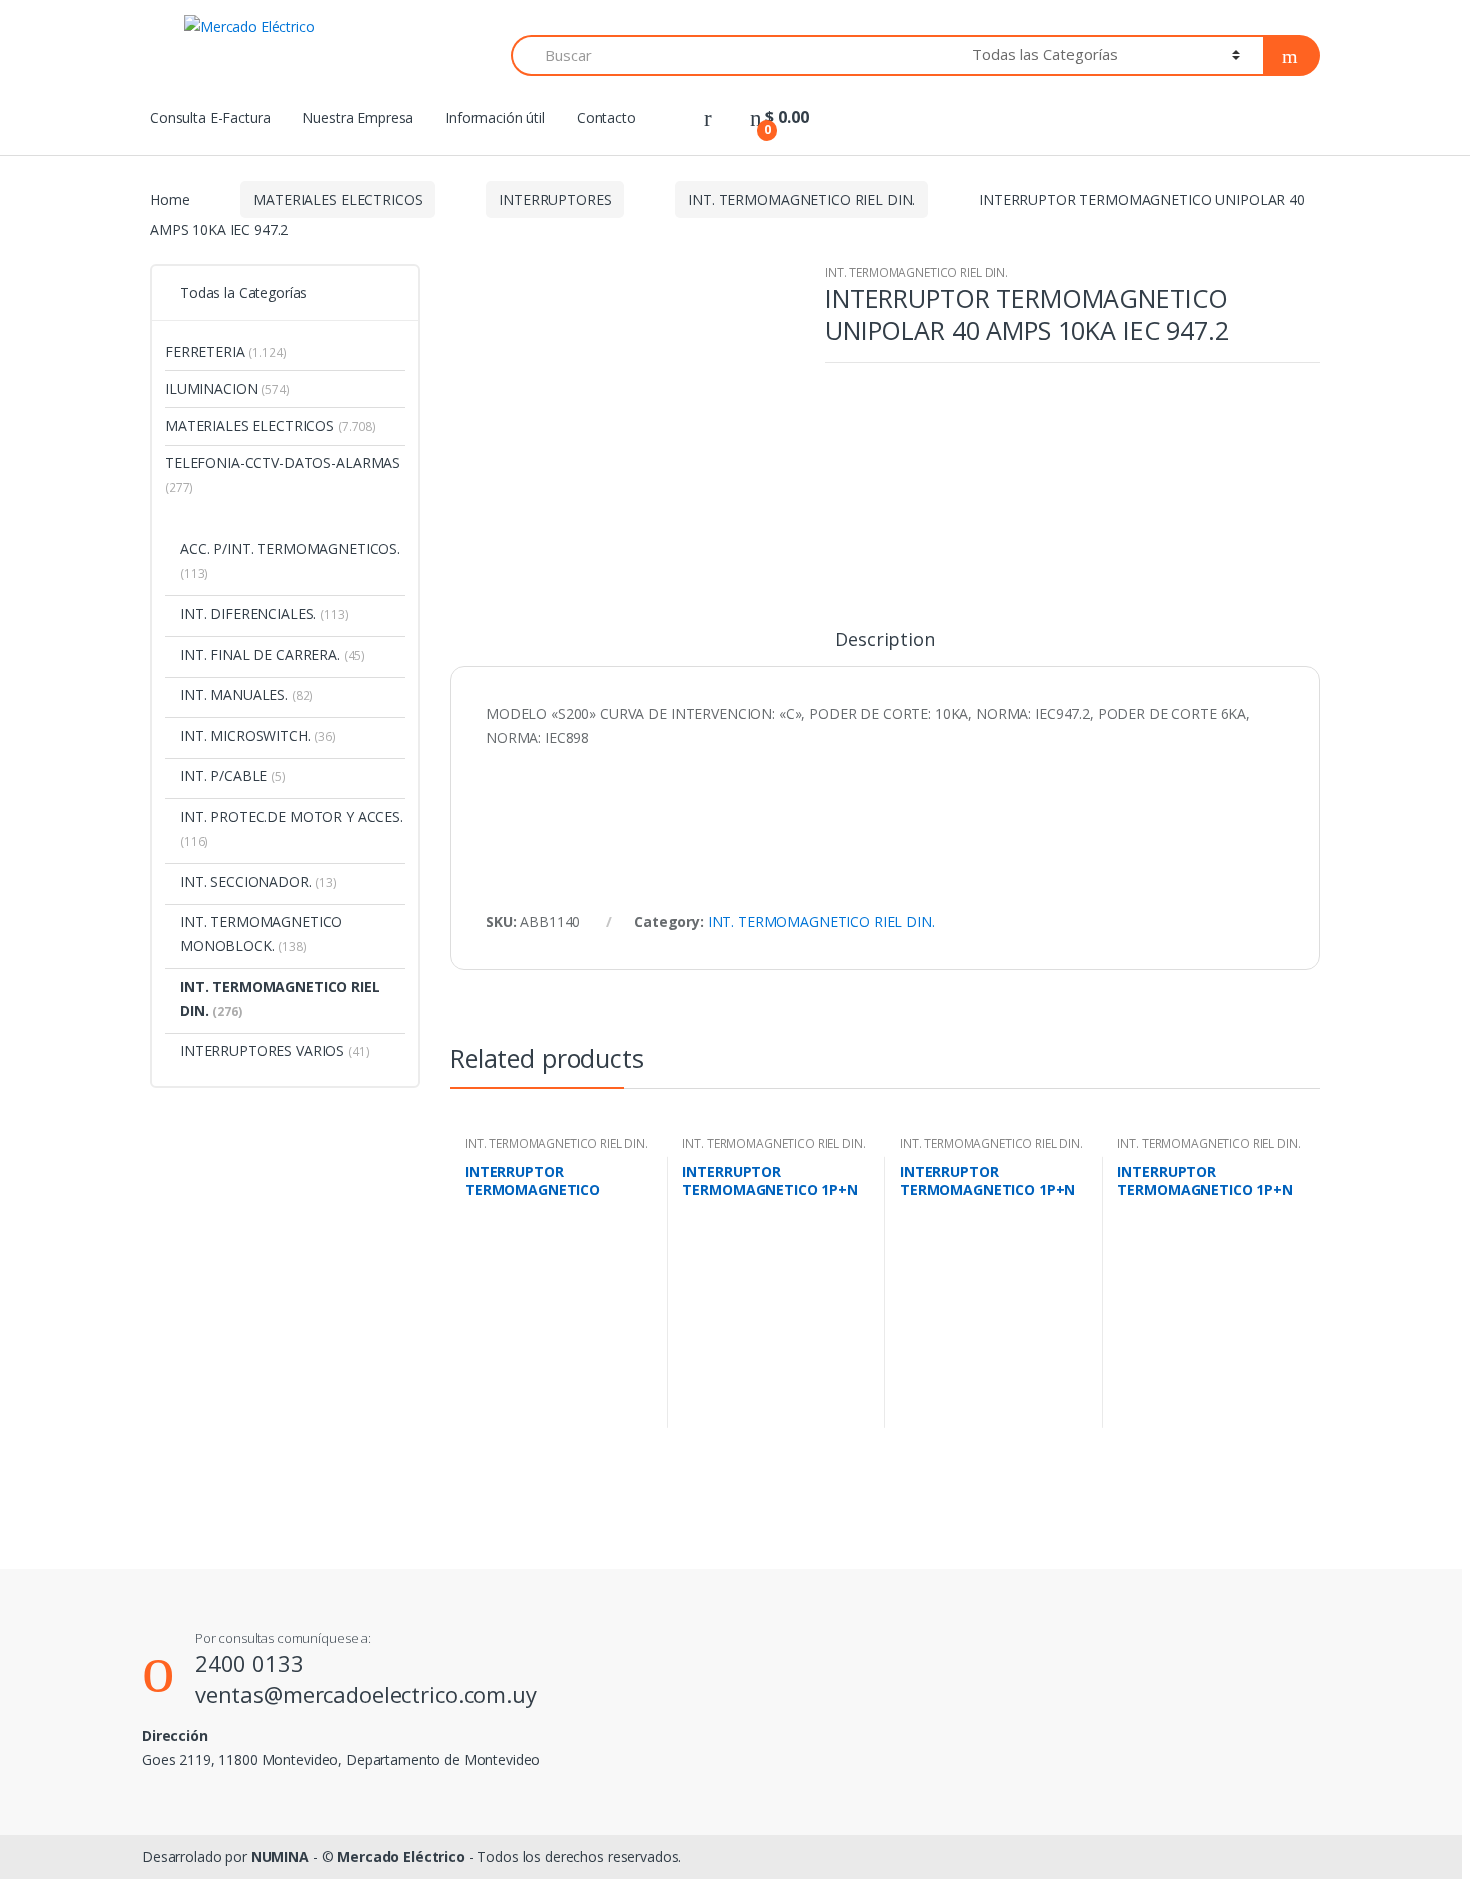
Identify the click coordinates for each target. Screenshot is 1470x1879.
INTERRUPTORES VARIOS (275, 1050)
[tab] (884, 648)
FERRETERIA (226, 351)
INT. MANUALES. (246, 694)
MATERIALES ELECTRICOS (337, 199)
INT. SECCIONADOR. (258, 881)
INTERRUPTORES (555, 199)
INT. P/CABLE (233, 775)
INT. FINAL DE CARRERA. (272, 654)
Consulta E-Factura (210, 117)
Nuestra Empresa (357, 117)
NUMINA (280, 1856)
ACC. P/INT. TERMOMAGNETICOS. (290, 560)
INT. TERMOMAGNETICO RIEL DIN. (801, 199)
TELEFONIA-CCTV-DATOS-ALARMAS (282, 474)
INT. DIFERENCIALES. (264, 613)
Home (169, 199)
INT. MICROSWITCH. (258, 735)
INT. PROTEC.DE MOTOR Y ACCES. (291, 828)
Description (884, 640)
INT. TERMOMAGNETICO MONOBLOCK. (261, 933)
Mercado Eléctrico (401, 1856)
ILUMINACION (227, 388)
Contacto (606, 117)
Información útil (495, 117)
